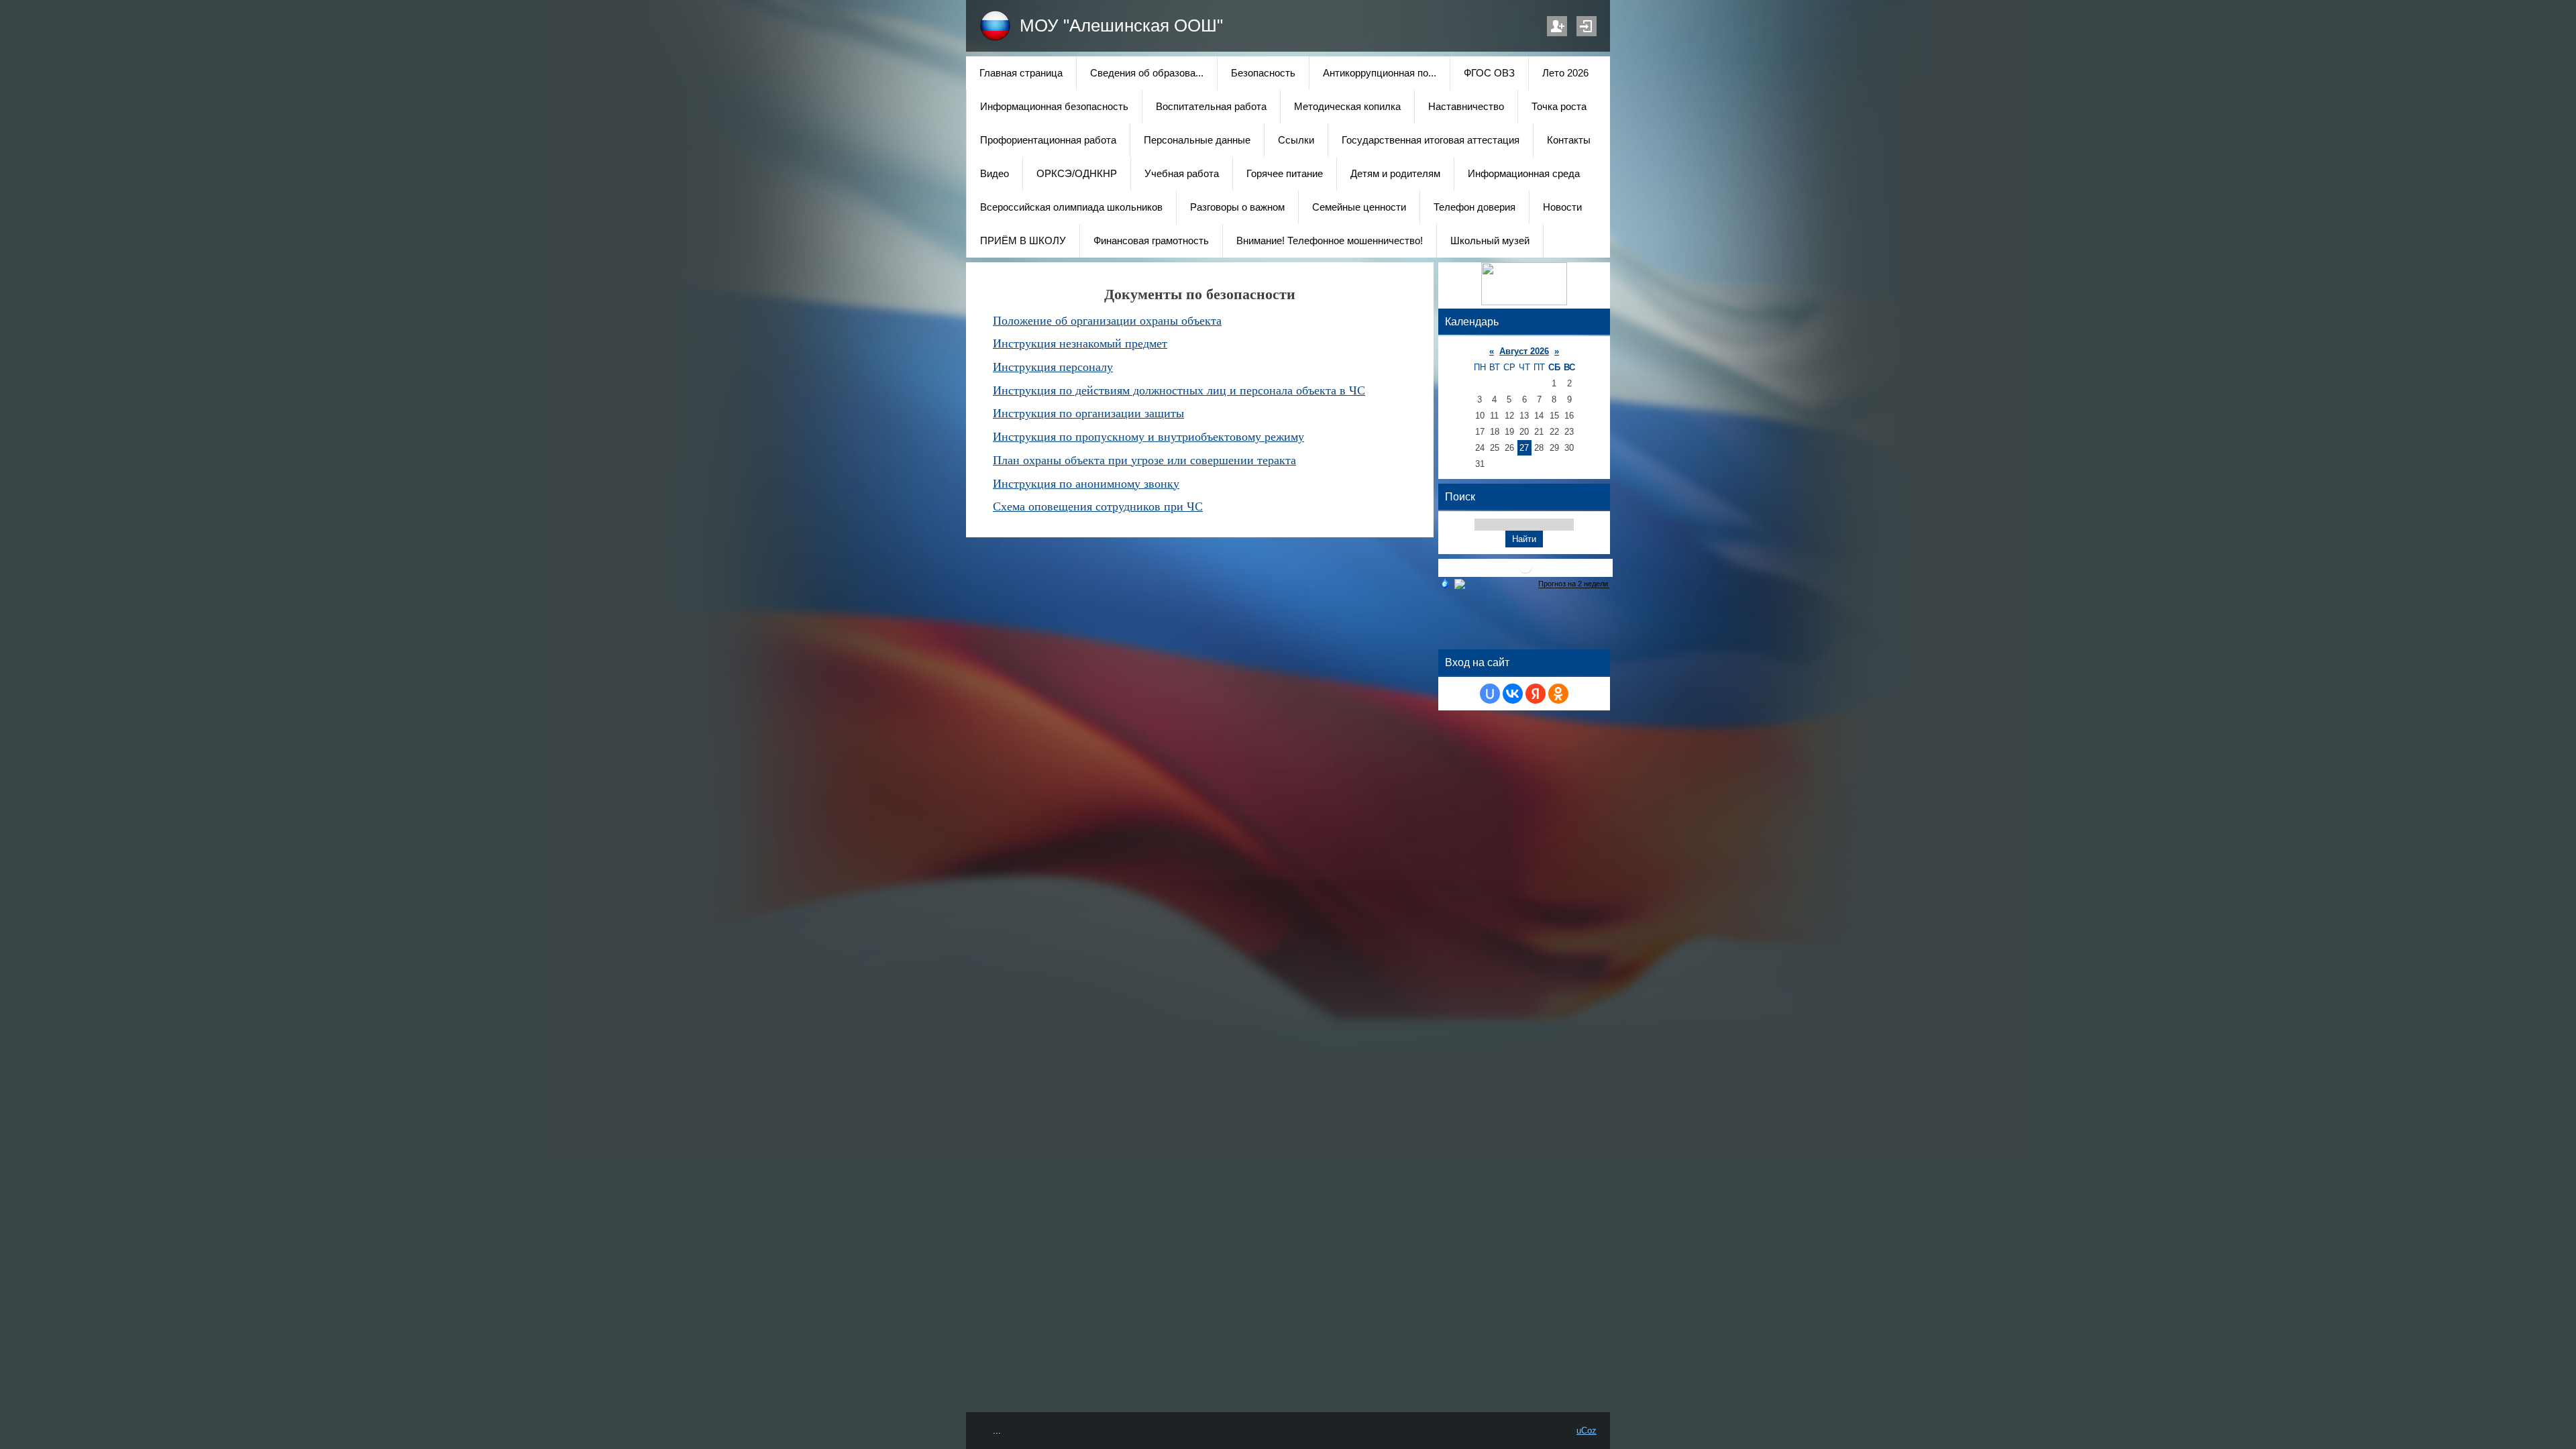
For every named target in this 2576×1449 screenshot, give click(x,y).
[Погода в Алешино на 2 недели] (1574, 584)
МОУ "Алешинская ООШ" (1121, 25)
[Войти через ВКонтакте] (1513, 694)
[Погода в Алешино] (1525, 572)
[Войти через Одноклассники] (1558, 694)
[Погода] (1452, 583)
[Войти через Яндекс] (1536, 694)
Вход (1587, 26)
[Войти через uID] (1490, 694)
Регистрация (1557, 26)
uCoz (1587, 1431)
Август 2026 (1524, 351)
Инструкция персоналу (1053, 367)
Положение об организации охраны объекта (1107, 321)
